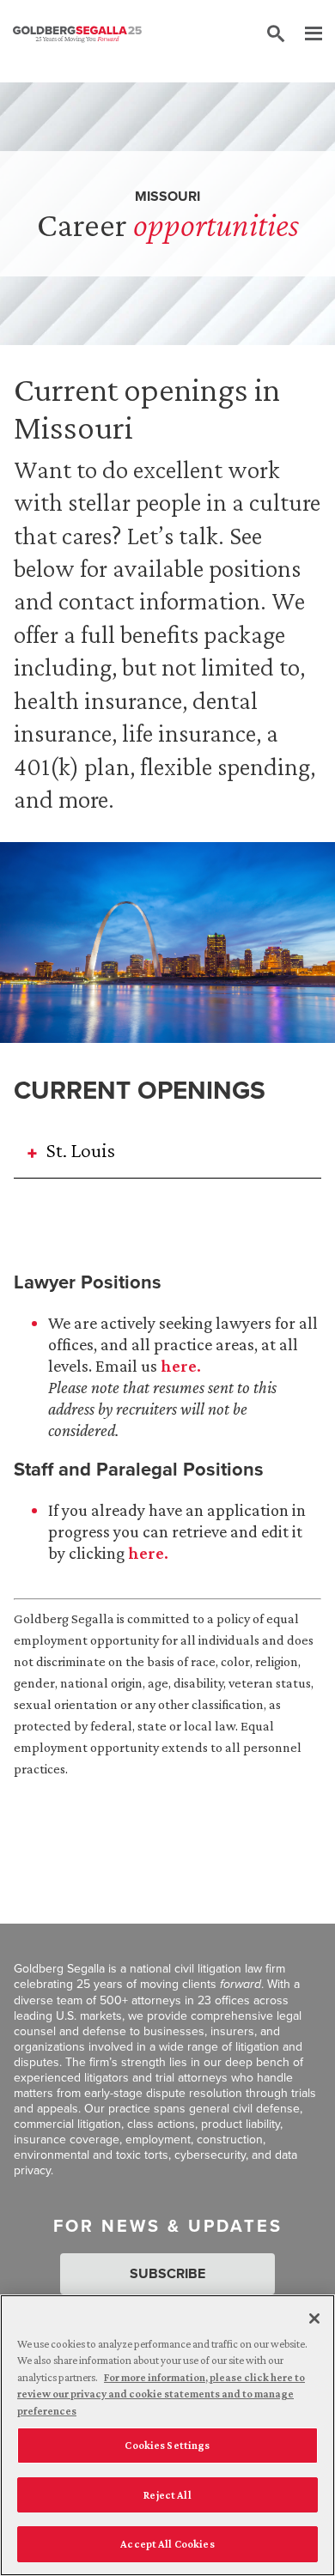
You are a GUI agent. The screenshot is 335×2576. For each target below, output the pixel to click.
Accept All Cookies (167, 2544)
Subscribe (167, 2273)
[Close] (314, 2318)
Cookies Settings (167, 2445)
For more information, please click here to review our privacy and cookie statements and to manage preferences (161, 2394)
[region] (167, 2435)
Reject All (167, 2495)
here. (181, 1366)
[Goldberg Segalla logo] (77, 34)
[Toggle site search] (276, 34)
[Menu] (305, 34)
